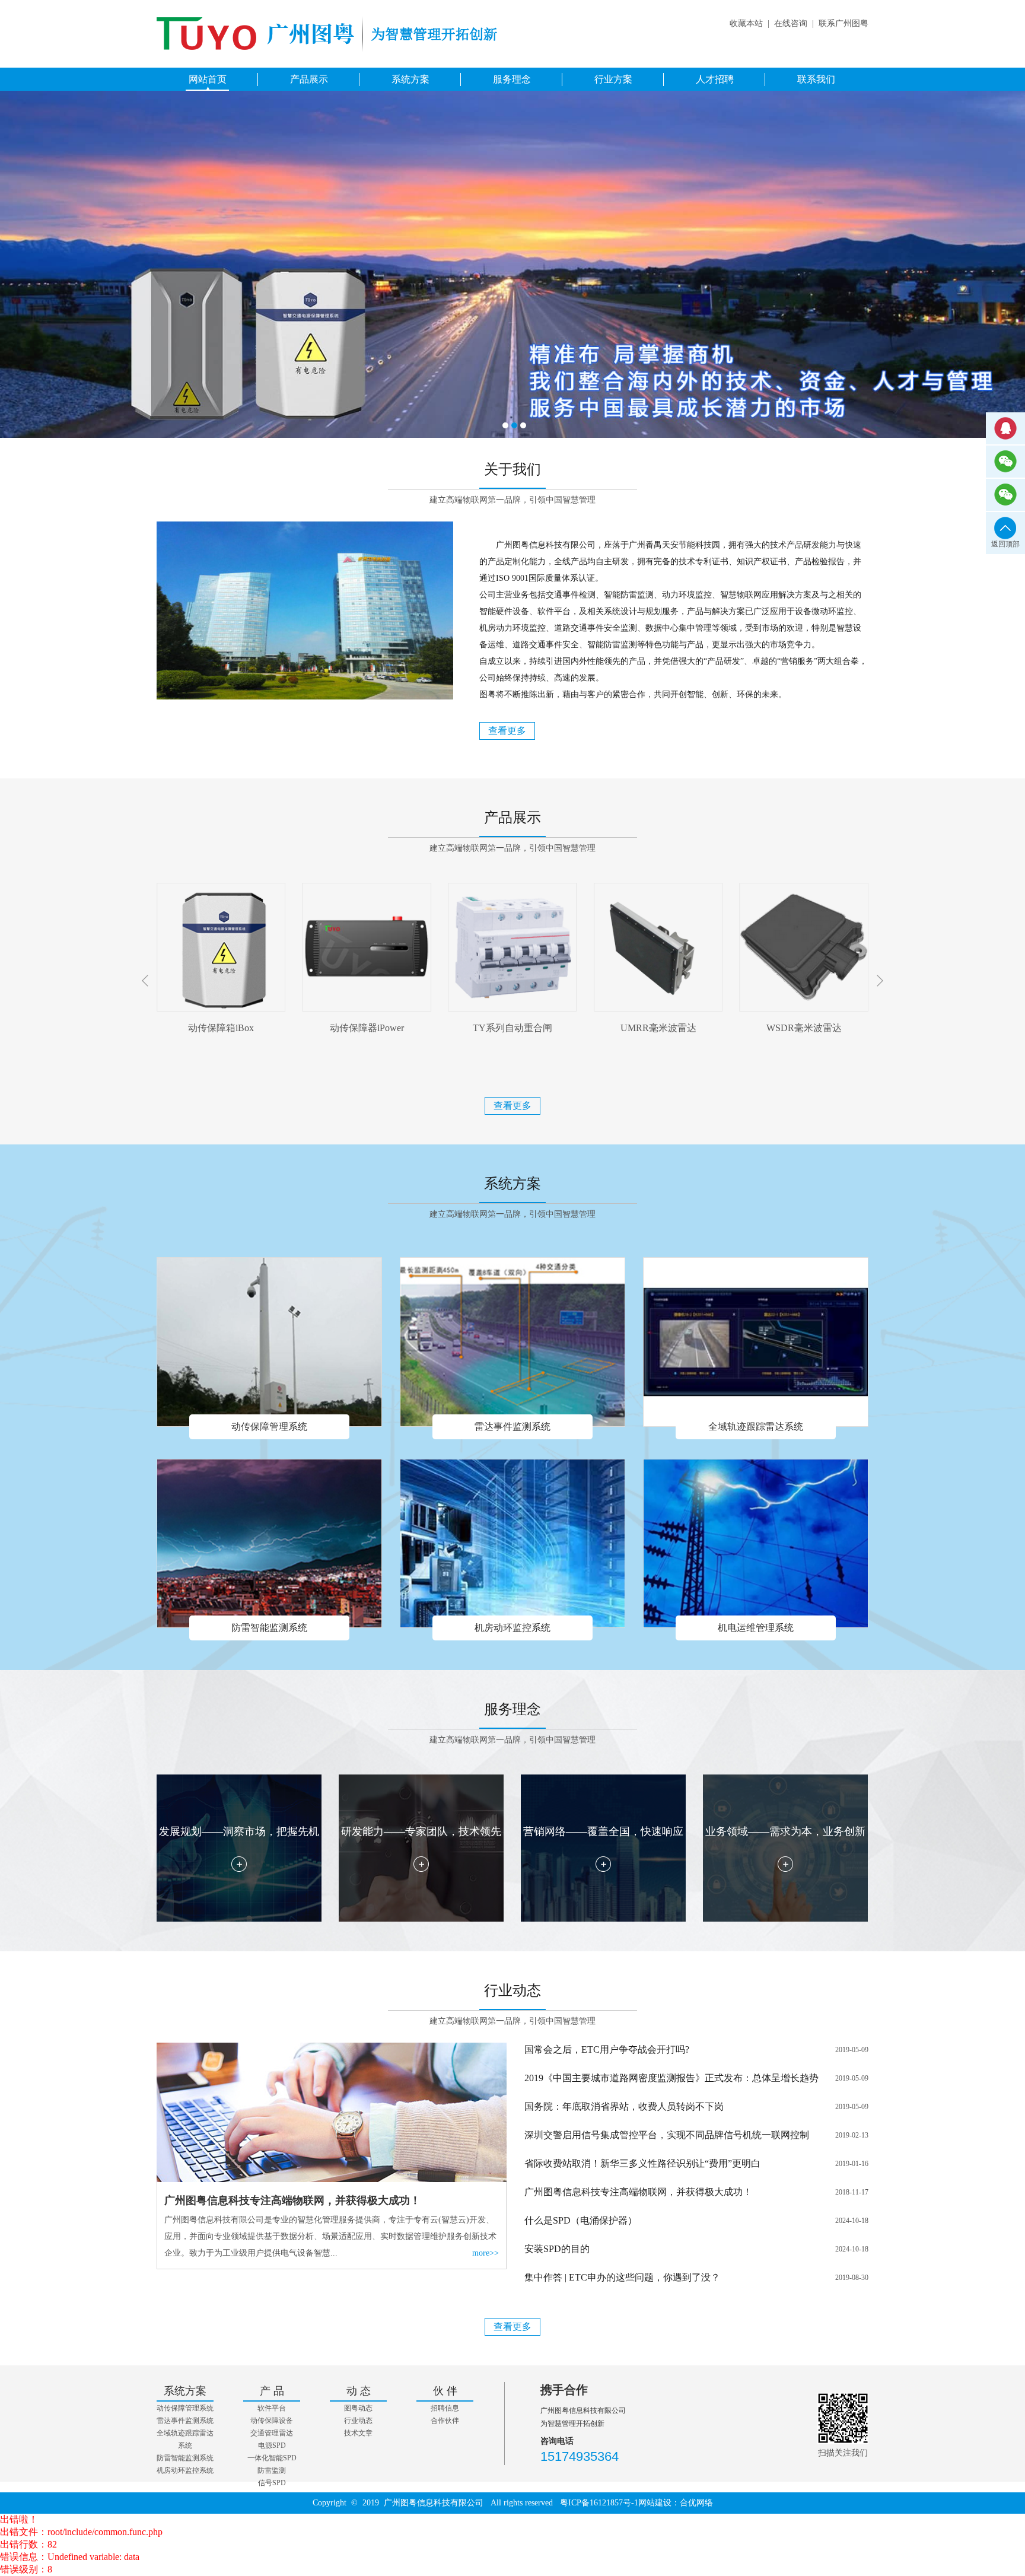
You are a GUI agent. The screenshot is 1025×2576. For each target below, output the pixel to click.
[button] (880, 981)
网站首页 (208, 79)
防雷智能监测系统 (185, 2458)
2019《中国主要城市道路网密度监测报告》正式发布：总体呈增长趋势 (671, 2078)
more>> (486, 2253)
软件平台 (272, 2408)
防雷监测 (272, 2470)
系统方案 (410, 79)
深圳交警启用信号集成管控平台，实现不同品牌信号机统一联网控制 (667, 2135)
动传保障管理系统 (185, 2408)
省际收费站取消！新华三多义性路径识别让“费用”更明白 (642, 2163)
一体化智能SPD (272, 2458)
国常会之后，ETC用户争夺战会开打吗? (607, 2049)
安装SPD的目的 (557, 2249)
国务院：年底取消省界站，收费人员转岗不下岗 (624, 2106)
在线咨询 (791, 23)
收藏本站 (746, 23)
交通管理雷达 (272, 2433)
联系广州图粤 (843, 23)
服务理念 (512, 79)
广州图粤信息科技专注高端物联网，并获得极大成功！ (638, 2192)
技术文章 (358, 2433)
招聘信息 (445, 2408)
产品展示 (309, 79)
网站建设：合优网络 (676, 2503)
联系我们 (816, 79)
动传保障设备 (272, 2421)
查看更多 (507, 731)
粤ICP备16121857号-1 (599, 2503)
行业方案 (613, 79)
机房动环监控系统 (185, 2470)
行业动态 (358, 2421)
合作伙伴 (445, 2421)
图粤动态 (358, 2408)
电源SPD (272, 2445)
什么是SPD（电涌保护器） (581, 2220)
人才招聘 (715, 79)
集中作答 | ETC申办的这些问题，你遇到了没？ (622, 2277)
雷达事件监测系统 (185, 2421)
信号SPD (272, 2483)
